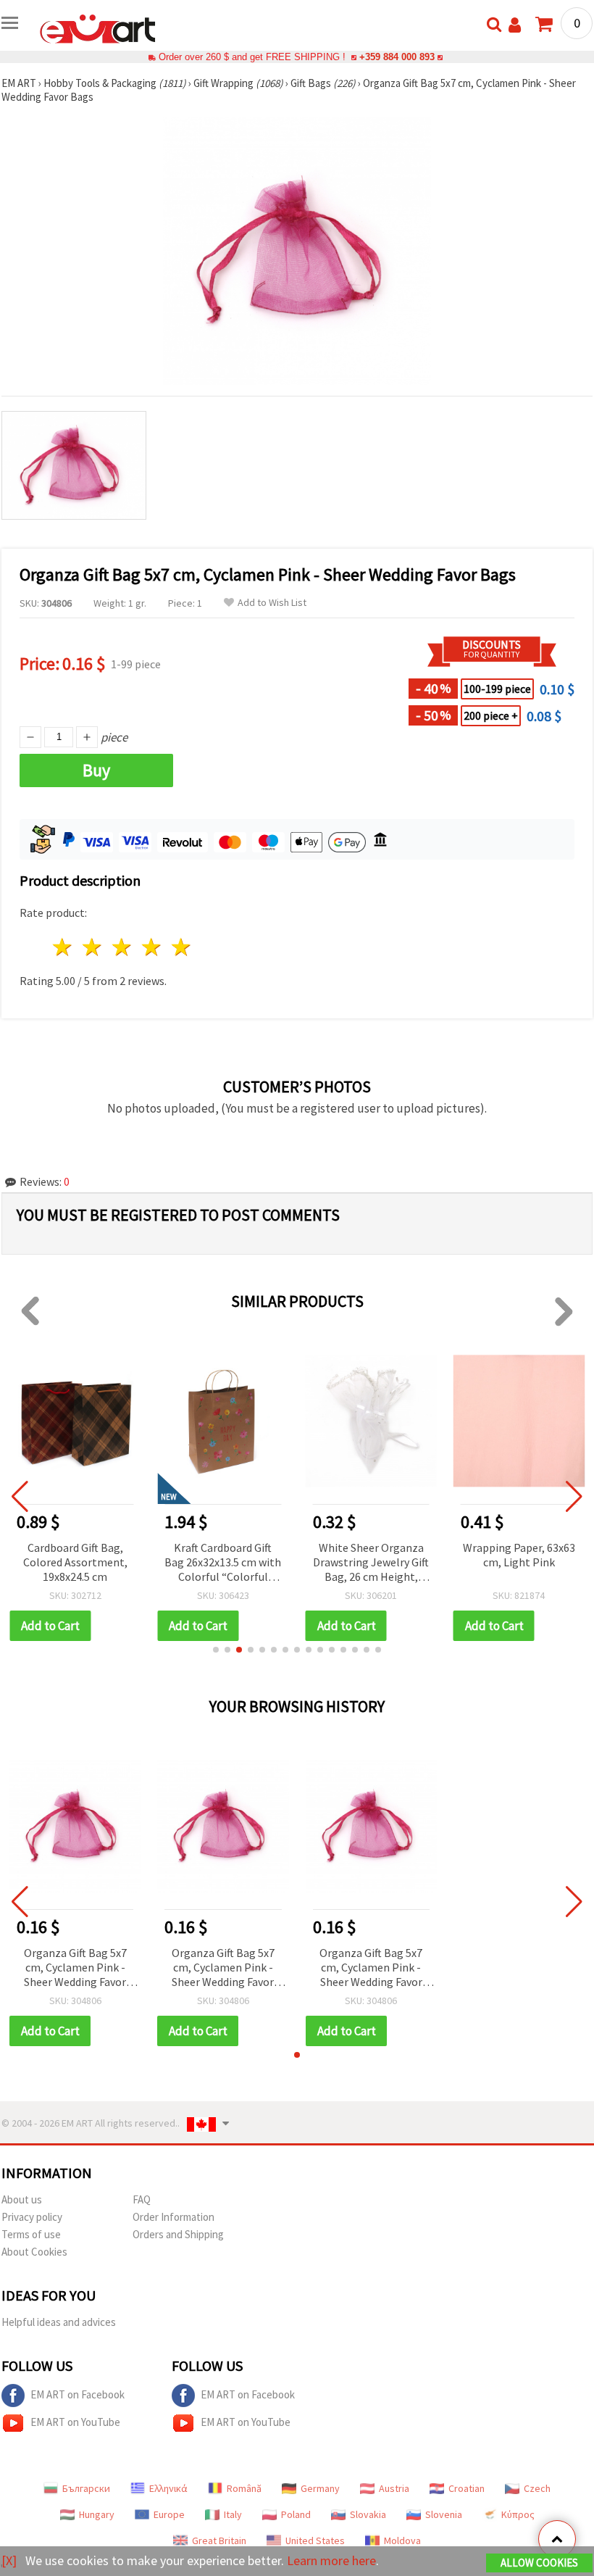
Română (244, 2488)
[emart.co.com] (98, 28)
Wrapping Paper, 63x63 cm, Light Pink (519, 1555)
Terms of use (31, 2234)
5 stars (181, 947)
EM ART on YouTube (75, 2422)
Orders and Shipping (178, 2234)
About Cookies (34, 2252)
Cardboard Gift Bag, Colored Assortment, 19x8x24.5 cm (75, 1562)
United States (315, 2540)
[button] (216, 1650)
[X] (9, 2560)
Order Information (173, 2217)
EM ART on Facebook (78, 2394)
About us (22, 2199)
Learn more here (331, 2560)
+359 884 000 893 (397, 57)
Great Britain (219, 2540)
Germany (320, 2488)
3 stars (123, 947)
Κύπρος (518, 2514)
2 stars (93, 947)
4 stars (152, 947)
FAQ (142, 2199)
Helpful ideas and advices (59, 2322)
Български (86, 2488)
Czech (537, 2488)
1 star (63, 947)
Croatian (467, 2488)
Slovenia (444, 2514)
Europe (169, 2514)
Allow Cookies (539, 2563)
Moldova (402, 2540)
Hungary (97, 2514)
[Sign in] (515, 25)
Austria (394, 2488)
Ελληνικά (168, 2488)
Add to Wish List (272, 603)
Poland (296, 2514)
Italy (233, 2514)
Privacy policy (32, 2217)
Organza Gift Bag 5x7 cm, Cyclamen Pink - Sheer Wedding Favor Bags (75, 1968)
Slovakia (368, 2514)
